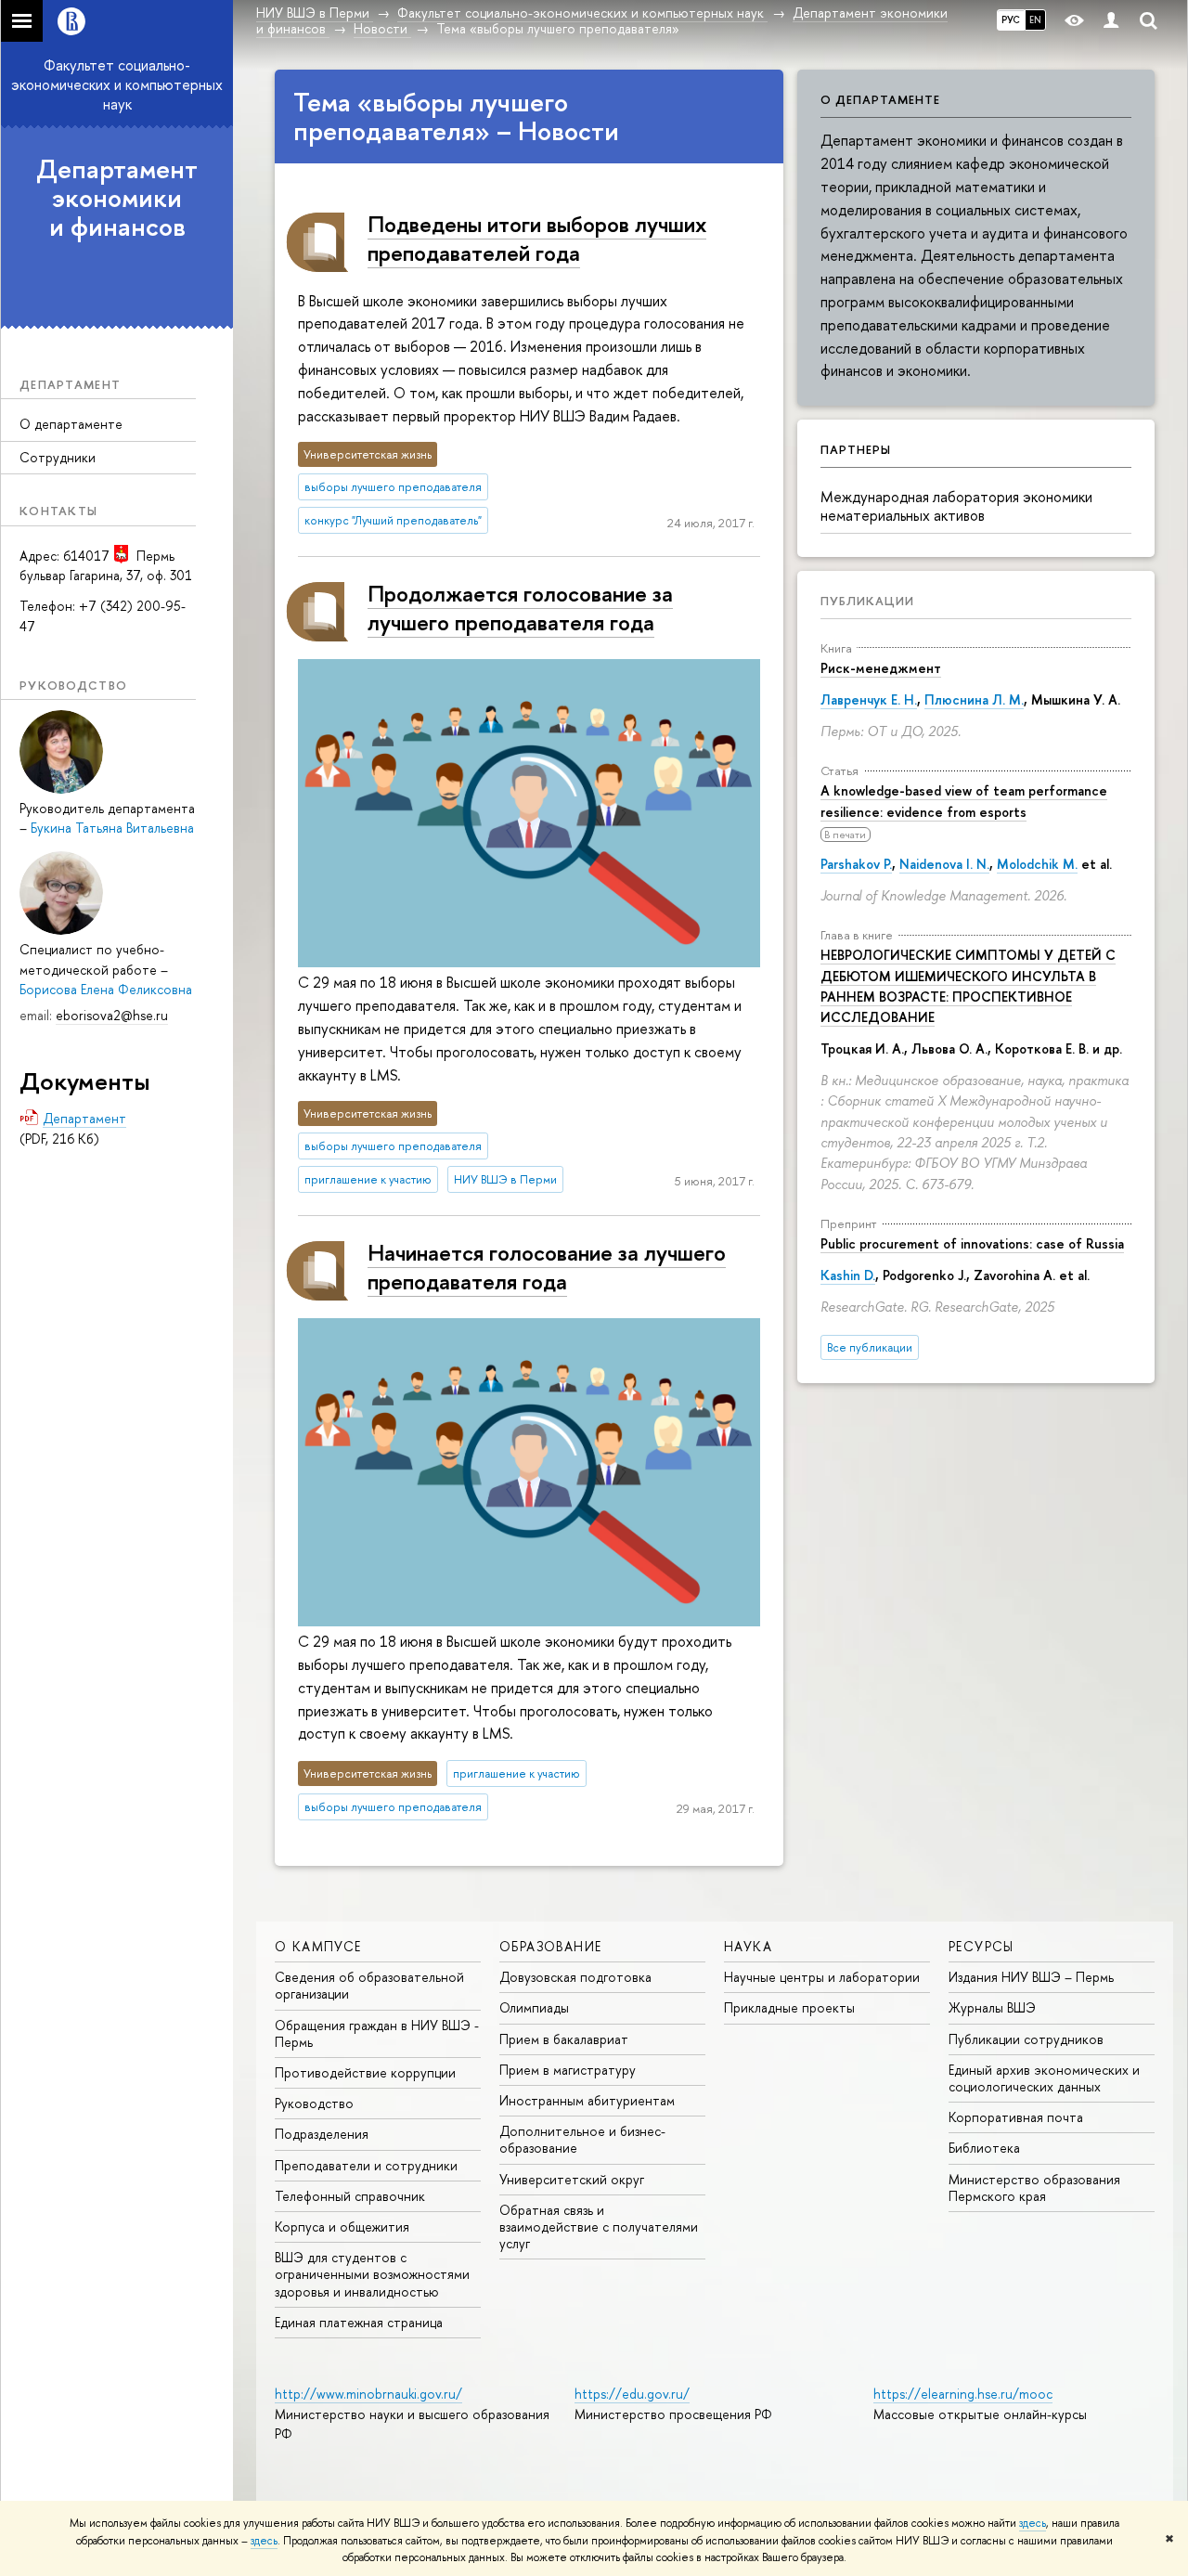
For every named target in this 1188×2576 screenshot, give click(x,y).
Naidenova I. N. (944, 864)
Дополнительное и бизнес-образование (582, 2139)
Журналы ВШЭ (992, 2007)
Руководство (314, 2103)
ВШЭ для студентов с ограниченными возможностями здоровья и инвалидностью (372, 2274)
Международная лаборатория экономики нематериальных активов (956, 506)
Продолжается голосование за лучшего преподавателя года (520, 608)
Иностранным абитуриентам (587, 2100)
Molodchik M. (1037, 864)
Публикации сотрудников (1026, 2039)
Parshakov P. (856, 864)
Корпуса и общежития (342, 2226)
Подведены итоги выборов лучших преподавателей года (537, 238)
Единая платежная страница (359, 2322)
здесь (1033, 2523)
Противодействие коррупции (365, 2072)
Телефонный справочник (350, 2196)
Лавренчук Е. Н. (869, 699)
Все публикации (870, 1347)
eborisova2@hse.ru (112, 1015)
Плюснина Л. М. (974, 699)
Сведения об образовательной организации (369, 1985)
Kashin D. (848, 1275)
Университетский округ (572, 2179)
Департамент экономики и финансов (117, 198)
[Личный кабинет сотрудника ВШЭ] (1111, 21)
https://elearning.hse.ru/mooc (963, 2394)
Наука (748, 1946)
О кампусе (318, 1946)
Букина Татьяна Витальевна (112, 828)
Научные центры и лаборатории (822, 1977)
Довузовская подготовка (575, 1977)
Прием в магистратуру (568, 2070)
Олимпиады (534, 2007)
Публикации (867, 601)
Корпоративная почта (1016, 2117)
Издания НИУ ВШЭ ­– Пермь (1031, 1977)
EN (1035, 19)
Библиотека (984, 2148)
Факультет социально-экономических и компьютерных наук (117, 84)
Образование (550, 1946)
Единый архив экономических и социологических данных (1044, 2078)
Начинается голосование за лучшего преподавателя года (547, 1267)
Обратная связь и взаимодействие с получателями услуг (599, 2226)
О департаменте (71, 424)
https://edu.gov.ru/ (632, 2394)
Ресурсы (981, 1946)
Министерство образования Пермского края (1034, 2188)
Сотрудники (58, 457)
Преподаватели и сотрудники (366, 2165)
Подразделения (322, 2134)
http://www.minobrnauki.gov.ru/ (368, 2394)
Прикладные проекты (789, 2007)
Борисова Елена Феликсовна (106, 989)
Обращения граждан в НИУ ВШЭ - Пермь (377, 2033)
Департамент (84, 1118)
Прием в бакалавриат (564, 2039)
